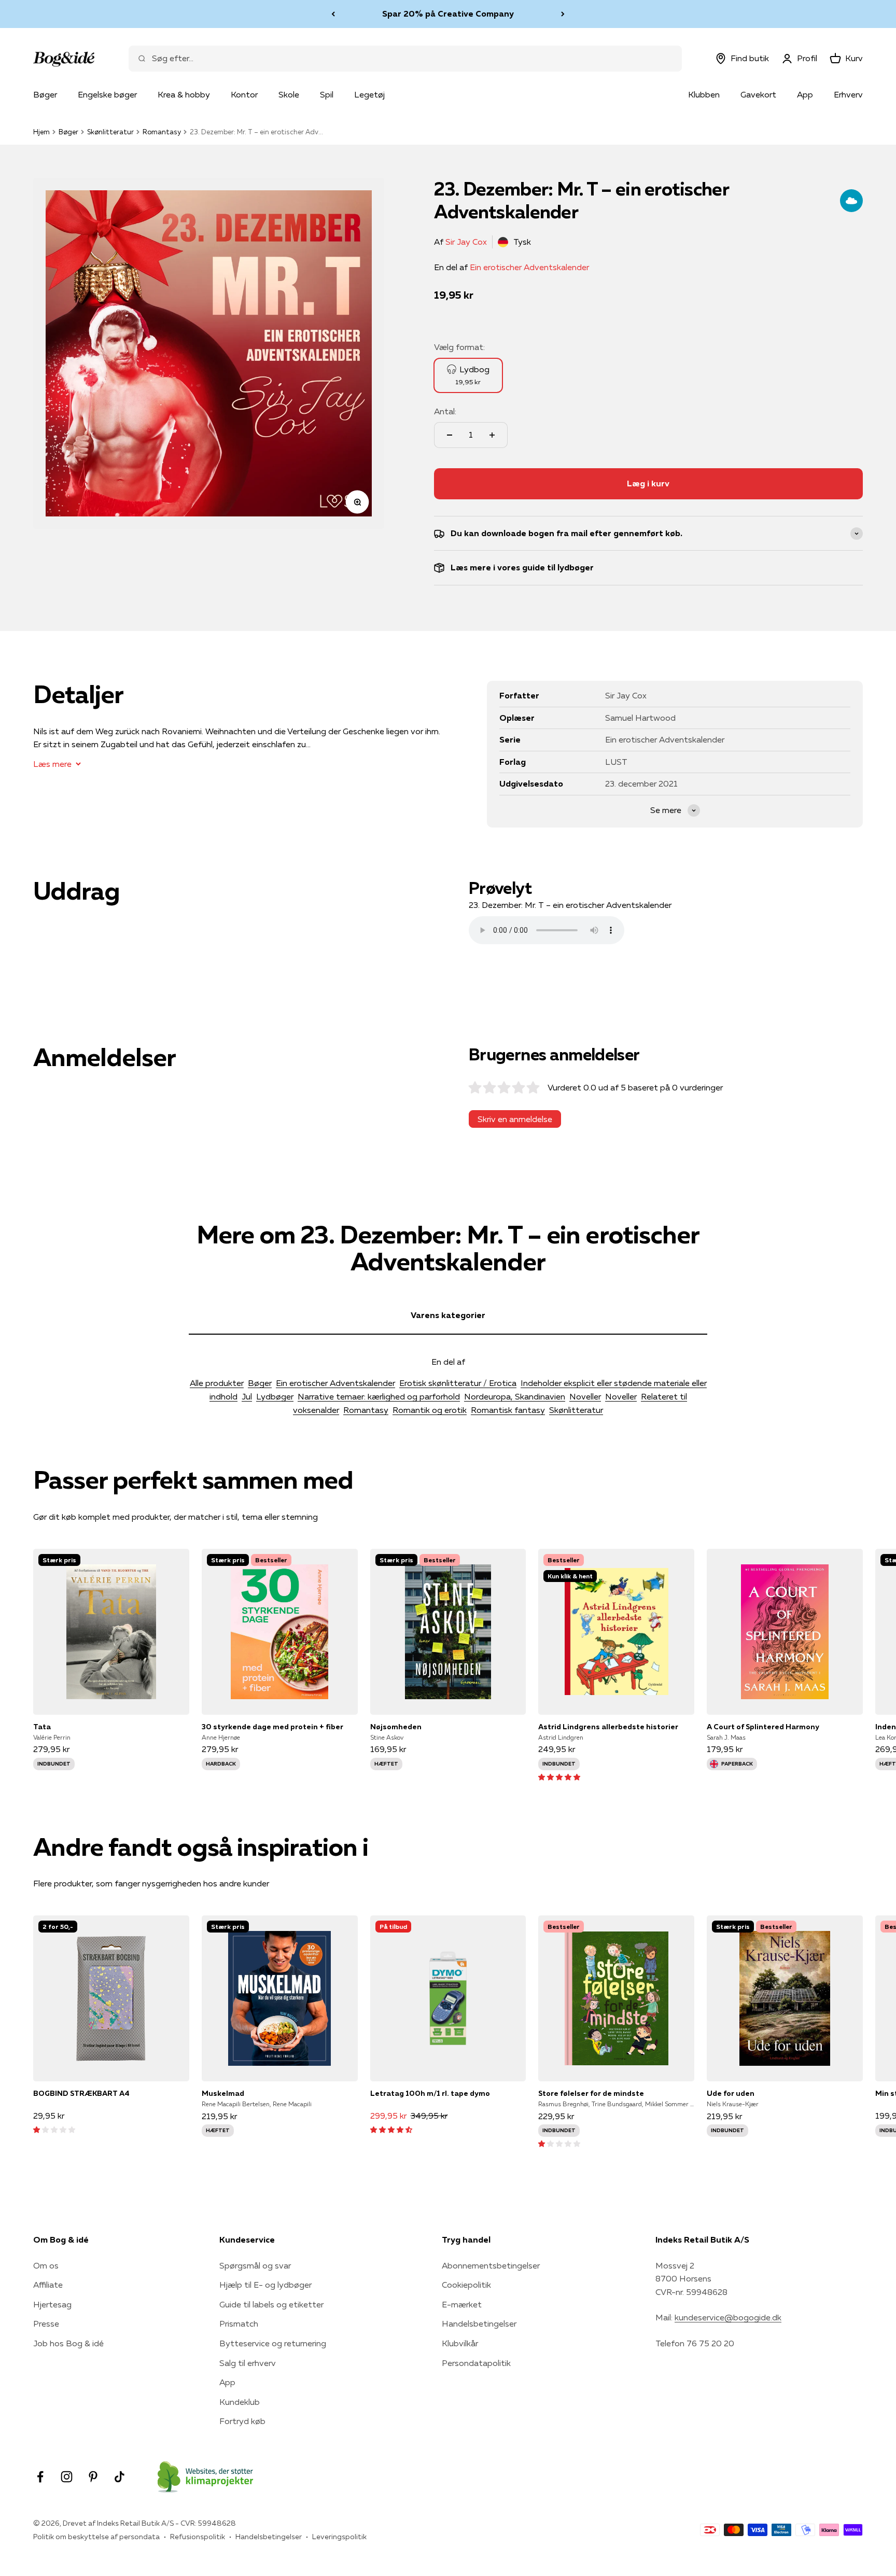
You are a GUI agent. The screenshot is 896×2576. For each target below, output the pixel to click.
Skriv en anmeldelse (515, 1119)
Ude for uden (731, 2093)
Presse (46, 2323)
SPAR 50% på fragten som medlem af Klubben (448, 13)
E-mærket (462, 2304)
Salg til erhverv (248, 2363)
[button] (559, 1776)
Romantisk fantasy (508, 1410)
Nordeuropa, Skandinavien (515, 1396)
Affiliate (48, 2285)
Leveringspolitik (339, 2537)
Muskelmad (223, 2093)
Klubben (704, 94)
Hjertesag (52, 2304)
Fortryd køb (242, 2421)
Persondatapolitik (476, 2363)
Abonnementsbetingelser (491, 2265)
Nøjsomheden (396, 1727)
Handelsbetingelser (479, 2323)
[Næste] (563, 14)
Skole (289, 94)
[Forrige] (333, 14)
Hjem (41, 132)
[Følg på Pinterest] (93, 2477)
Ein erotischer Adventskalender (529, 267)
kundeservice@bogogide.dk (728, 2317)
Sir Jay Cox (466, 242)
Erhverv (848, 94)
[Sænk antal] (450, 435)
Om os (46, 2265)
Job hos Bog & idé (68, 2343)
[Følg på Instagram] (67, 2477)
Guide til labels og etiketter (271, 2304)
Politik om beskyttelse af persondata (96, 2537)
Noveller (585, 1396)
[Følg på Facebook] (40, 2477)
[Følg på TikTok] (120, 2477)
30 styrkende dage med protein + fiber (272, 1727)
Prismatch (239, 2323)
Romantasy (162, 132)
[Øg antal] (492, 435)
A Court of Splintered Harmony (763, 1727)
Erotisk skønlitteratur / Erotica (458, 1383)
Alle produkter (217, 1383)
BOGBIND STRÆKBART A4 (81, 2093)
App (805, 94)
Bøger (45, 94)
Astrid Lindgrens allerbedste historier (608, 1727)
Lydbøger (275, 1396)
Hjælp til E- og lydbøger (265, 2285)
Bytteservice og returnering (273, 2343)
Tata (42, 1727)
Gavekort (758, 94)
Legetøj (369, 94)
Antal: (445, 411)
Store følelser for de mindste (591, 2093)
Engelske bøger (107, 94)
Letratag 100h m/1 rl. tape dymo (430, 2093)
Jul (247, 1396)
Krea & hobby (184, 94)
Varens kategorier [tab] (448, 1315)
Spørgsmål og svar (255, 2265)
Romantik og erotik (430, 1410)
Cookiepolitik (466, 2285)
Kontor (244, 94)
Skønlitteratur (110, 132)
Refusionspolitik (198, 2537)
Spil (327, 94)
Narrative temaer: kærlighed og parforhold (379, 1396)
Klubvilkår (460, 2343)
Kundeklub (240, 2402)
